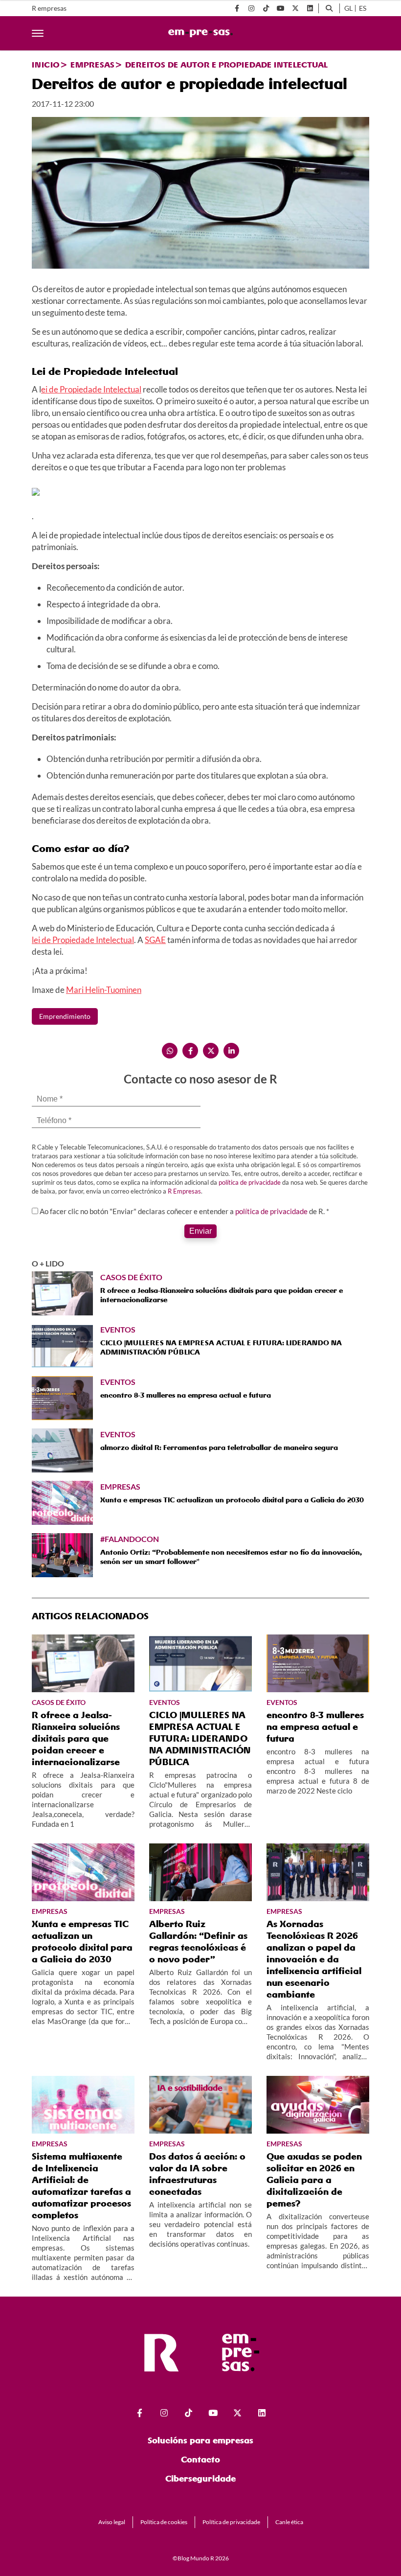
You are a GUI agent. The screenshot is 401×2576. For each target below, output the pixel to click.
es (363, 8)
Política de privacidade (231, 2522)
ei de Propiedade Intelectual (91, 389)
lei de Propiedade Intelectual (83, 940)
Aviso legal (112, 2522)
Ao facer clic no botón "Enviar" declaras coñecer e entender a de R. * (184, 1211)
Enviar (200, 1231)
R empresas (49, 8)
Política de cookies (164, 2522)
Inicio (46, 65)
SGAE (155, 940)
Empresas (92, 65)
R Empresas (184, 1191)
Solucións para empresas (200, 2440)
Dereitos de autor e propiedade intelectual (226, 65)
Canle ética (289, 2522)
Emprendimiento (65, 1016)
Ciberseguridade (200, 2478)
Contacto (200, 2459)
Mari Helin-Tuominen (104, 990)
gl (348, 8)
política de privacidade (250, 1182)
